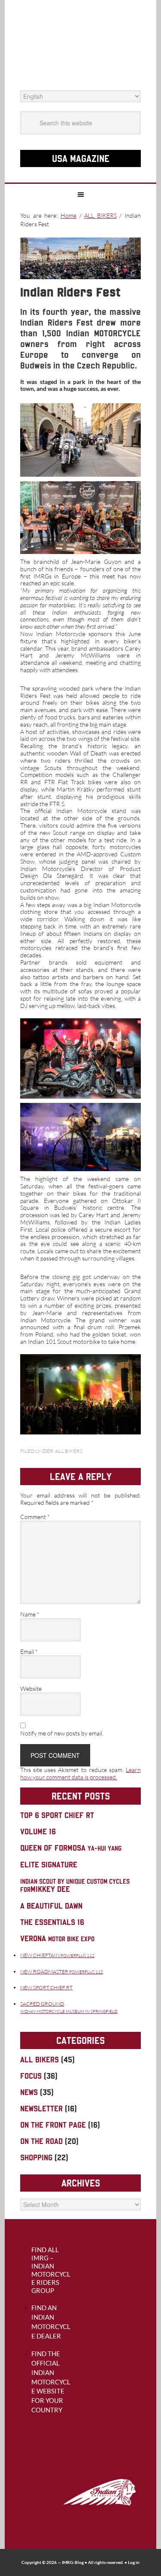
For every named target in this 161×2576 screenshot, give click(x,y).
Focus (31, 2076)
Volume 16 (38, 1832)
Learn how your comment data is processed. (80, 1773)
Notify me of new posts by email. (62, 1733)
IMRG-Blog (73, 2562)
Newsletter (41, 2109)
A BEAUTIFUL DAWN (51, 1906)
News (29, 2092)
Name (30, 1614)
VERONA (57, 1938)
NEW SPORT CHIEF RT (46, 1987)
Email (29, 1652)
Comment (35, 1517)
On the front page (53, 2125)
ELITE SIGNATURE (49, 1865)
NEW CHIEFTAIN (57, 1955)
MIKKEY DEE (75, 1886)
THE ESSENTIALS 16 (52, 1922)
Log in (134, 2562)
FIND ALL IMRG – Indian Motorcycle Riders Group (51, 2270)
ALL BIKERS (69, 1451)
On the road (41, 2141)
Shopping (36, 2157)
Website (31, 1689)
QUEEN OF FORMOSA (71, 1848)
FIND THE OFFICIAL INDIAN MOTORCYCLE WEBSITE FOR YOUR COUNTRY (51, 2382)
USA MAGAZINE (81, 158)
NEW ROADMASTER (62, 1972)
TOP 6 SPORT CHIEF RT (57, 1815)
